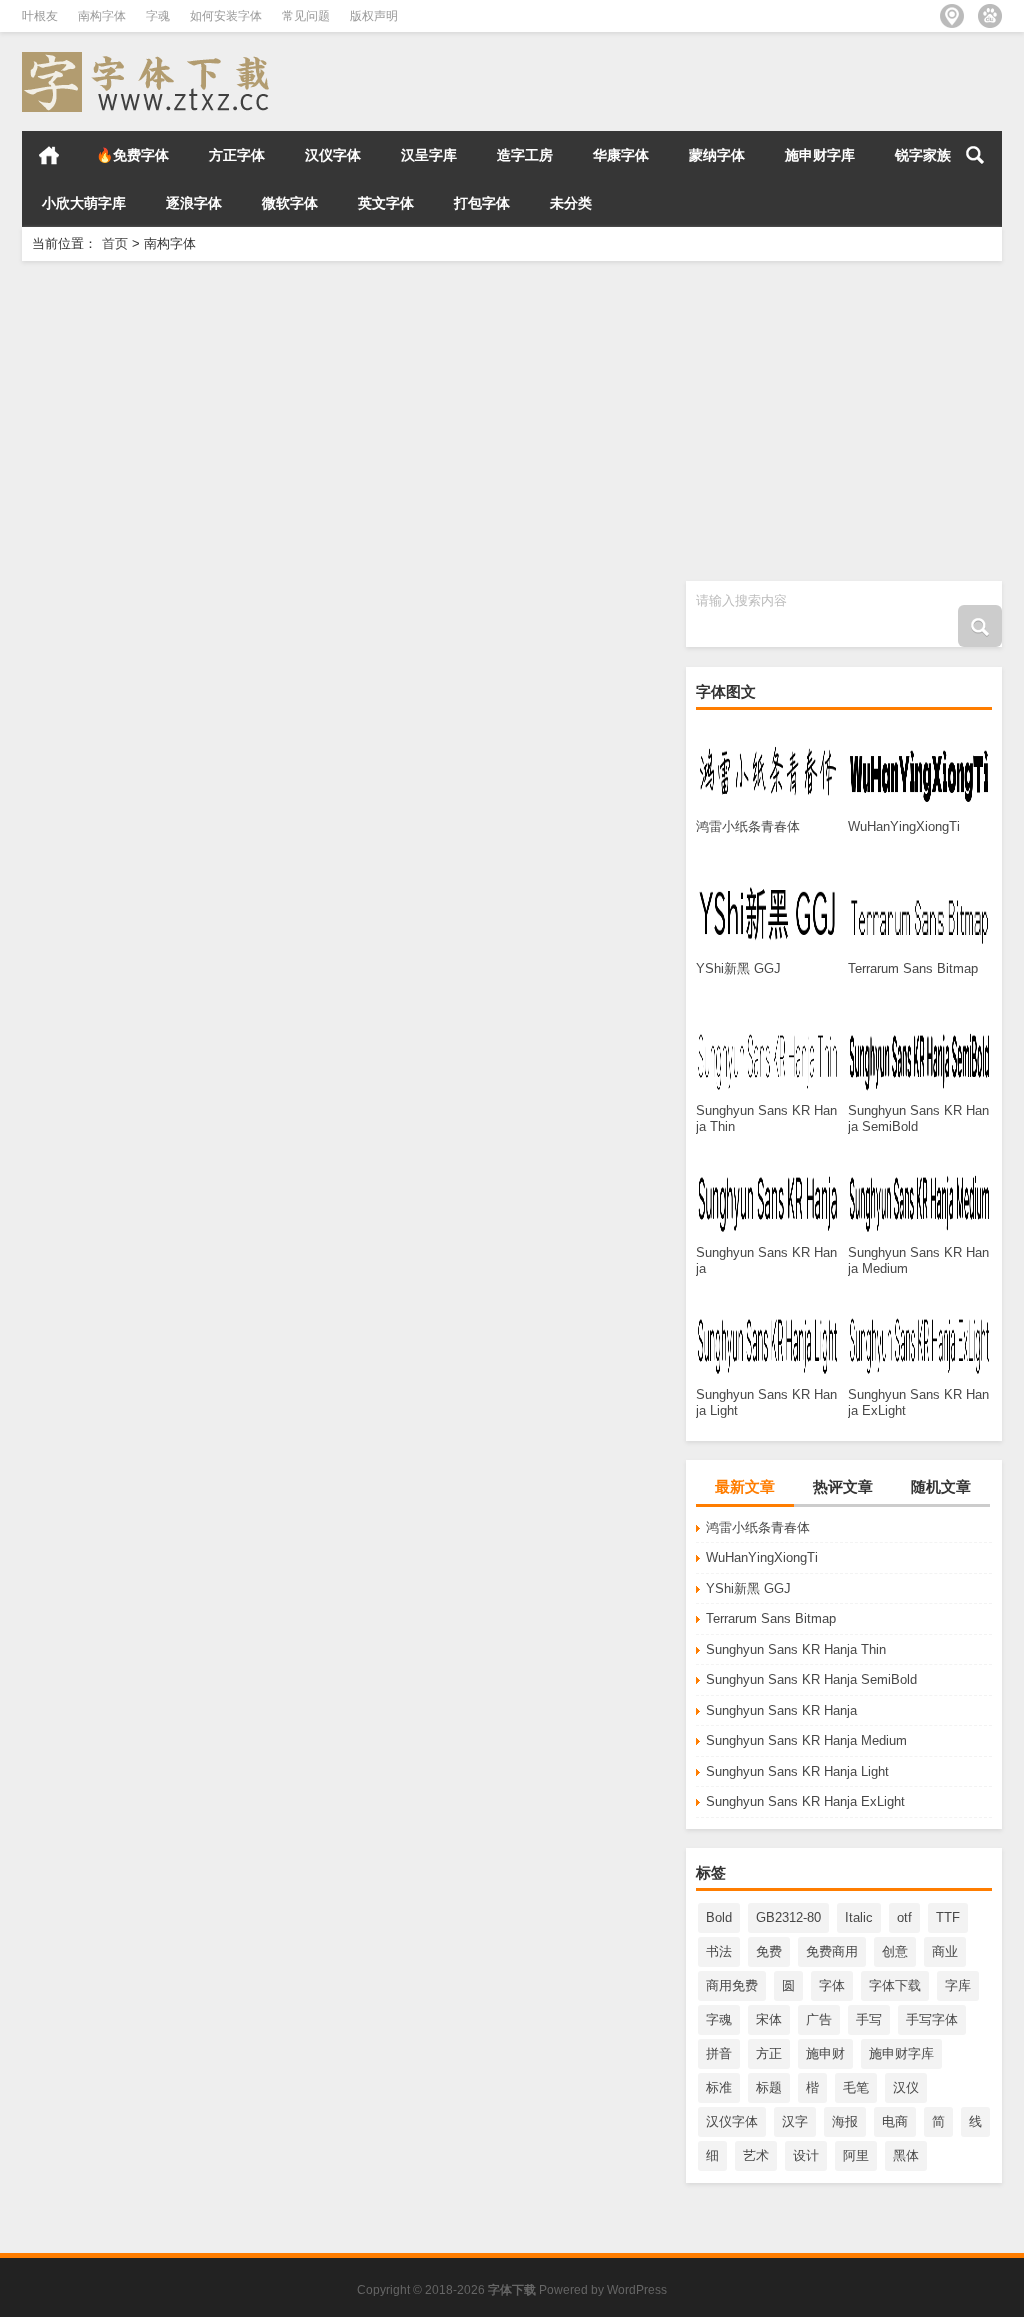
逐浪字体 (194, 203)
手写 (869, 2019)
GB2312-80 (788, 1917)
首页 (49, 155)
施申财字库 (820, 155)
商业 (945, 1951)
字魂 (158, 16)
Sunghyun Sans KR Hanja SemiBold (811, 1679)
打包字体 (482, 203)
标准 (719, 2087)
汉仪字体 (333, 155)
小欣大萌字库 (84, 203)
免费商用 (832, 1951)
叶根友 (40, 16)
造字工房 (525, 155)
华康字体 (621, 155)
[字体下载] (150, 58)
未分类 (571, 203)
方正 (769, 2053)
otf (904, 1917)
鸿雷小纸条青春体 (758, 1527)
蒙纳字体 (717, 155)
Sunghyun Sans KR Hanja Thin (796, 1649)
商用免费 (732, 1985)
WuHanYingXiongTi (762, 1557)
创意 (895, 1951)
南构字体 (102, 16)
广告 (819, 2019)
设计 (806, 2155)
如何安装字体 (226, 16)
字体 (832, 1985)
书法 (719, 1951)
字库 (958, 1985)
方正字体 (237, 155)
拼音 (719, 2053)
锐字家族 (923, 155)
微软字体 (290, 203)
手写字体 (932, 2019)
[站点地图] (952, 16)
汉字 (795, 2121)
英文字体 (386, 203)
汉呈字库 (429, 155)
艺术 (756, 2155)
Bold (719, 1917)
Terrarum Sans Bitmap (771, 1618)
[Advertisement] (512, 421)
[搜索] (975, 155)
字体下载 (895, 1985)
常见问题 (306, 16)
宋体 (769, 2019)
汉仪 (906, 2087)
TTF (948, 1917)
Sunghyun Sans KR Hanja (781, 1710)
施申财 (825, 2053)
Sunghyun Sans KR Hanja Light (797, 1771)
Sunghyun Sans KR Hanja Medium (806, 1740)
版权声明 (374, 16)
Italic (859, 1917)
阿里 (856, 2155)
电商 (895, 2121)
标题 (769, 2087)
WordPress (637, 2290)
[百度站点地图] (990, 16)
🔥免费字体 (132, 155)
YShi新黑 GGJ (748, 1588)
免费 (769, 1951)
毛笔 (856, 2087)
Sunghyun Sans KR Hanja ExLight (805, 1801)
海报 (845, 2121)
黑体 (906, 2155)
